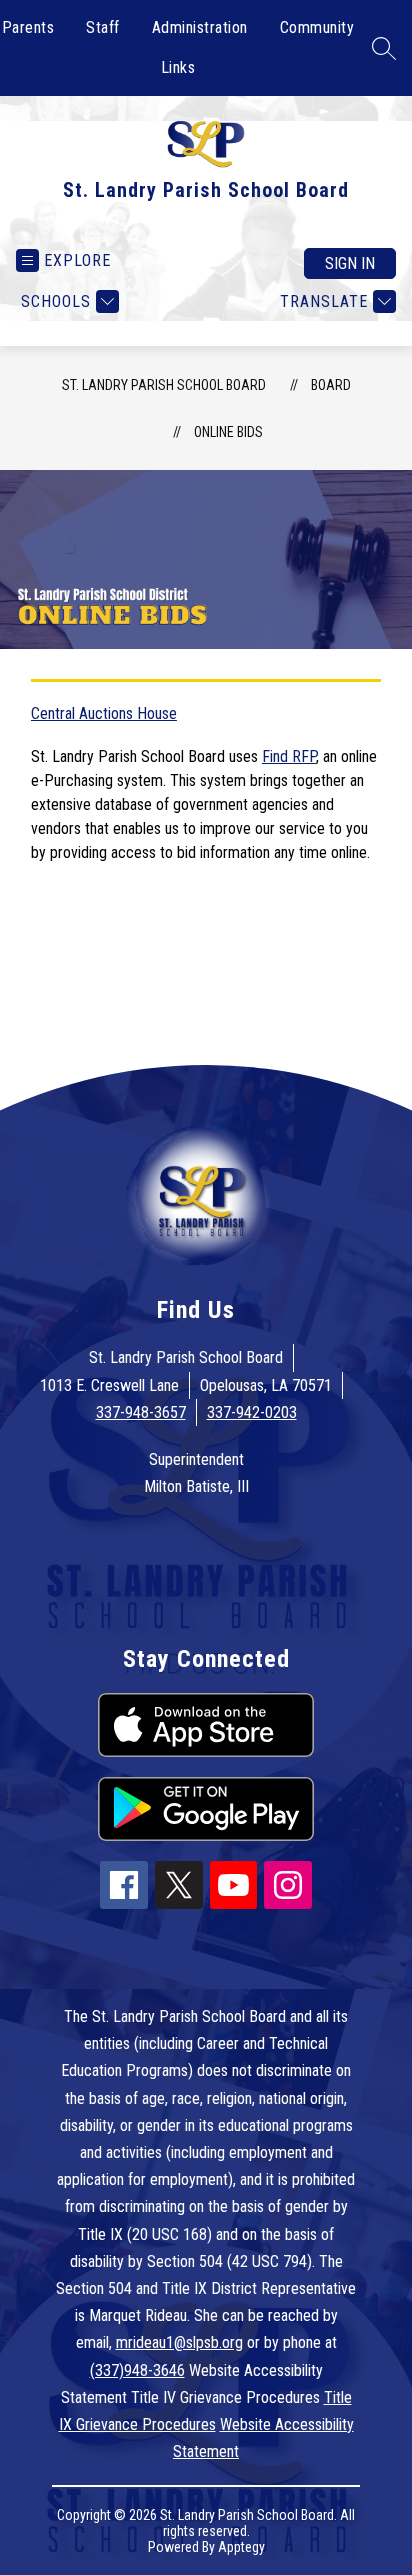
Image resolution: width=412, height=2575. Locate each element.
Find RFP (289, 756)
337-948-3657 (141, 1412)
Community (317, 27)
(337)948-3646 (137, 2370)
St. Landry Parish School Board (164, 385)
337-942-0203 (252, 1412)
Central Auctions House (104, 713)
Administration (200, 27)
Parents (28, 27)
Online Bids (228, 432)
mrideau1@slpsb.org (179, 2342)
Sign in (350, 263)
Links (178, 67)
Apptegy (241, 2547)
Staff (103, 27)
